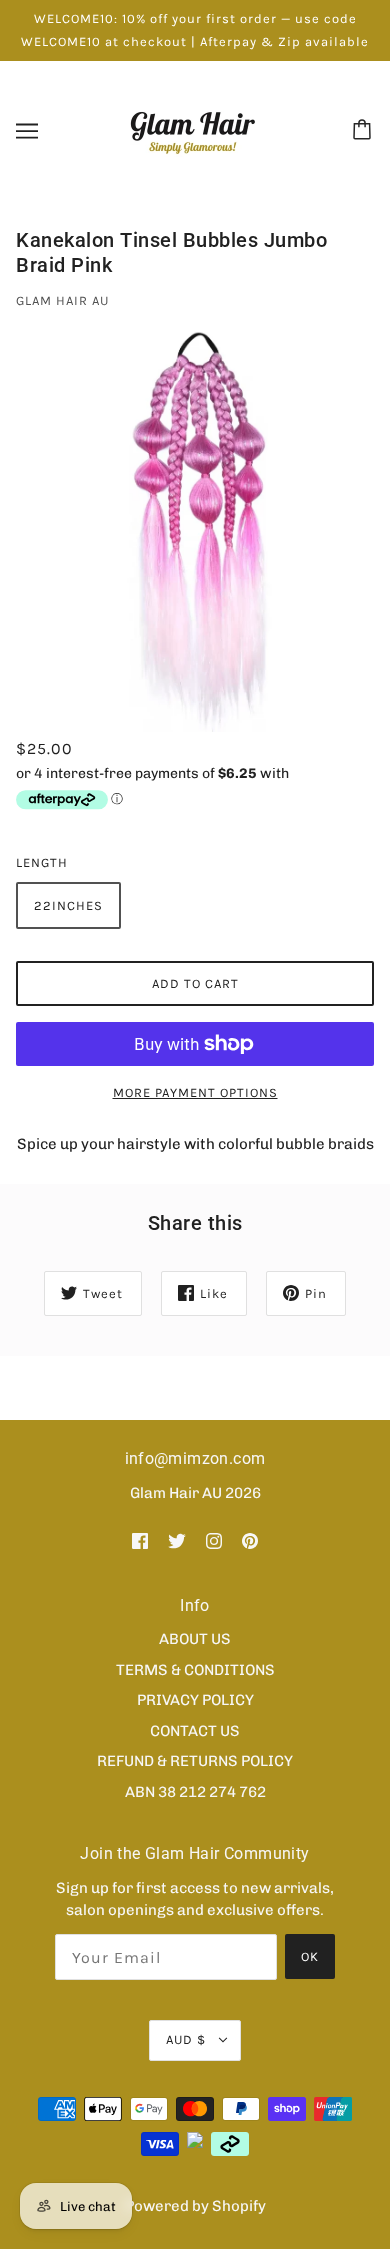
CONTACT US (195, 1731)
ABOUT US (195, 1639)
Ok (310, 1956)
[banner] (192, 130)
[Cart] (365, 131)
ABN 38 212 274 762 (195, 1792)
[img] (140, 1539)
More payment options (195, 1092)
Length (42, 862)
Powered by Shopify (195, 2206)
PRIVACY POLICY (195, 1700)
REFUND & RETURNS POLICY (195, 1761)
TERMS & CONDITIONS (195, 1670)
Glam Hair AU (62, 300)
